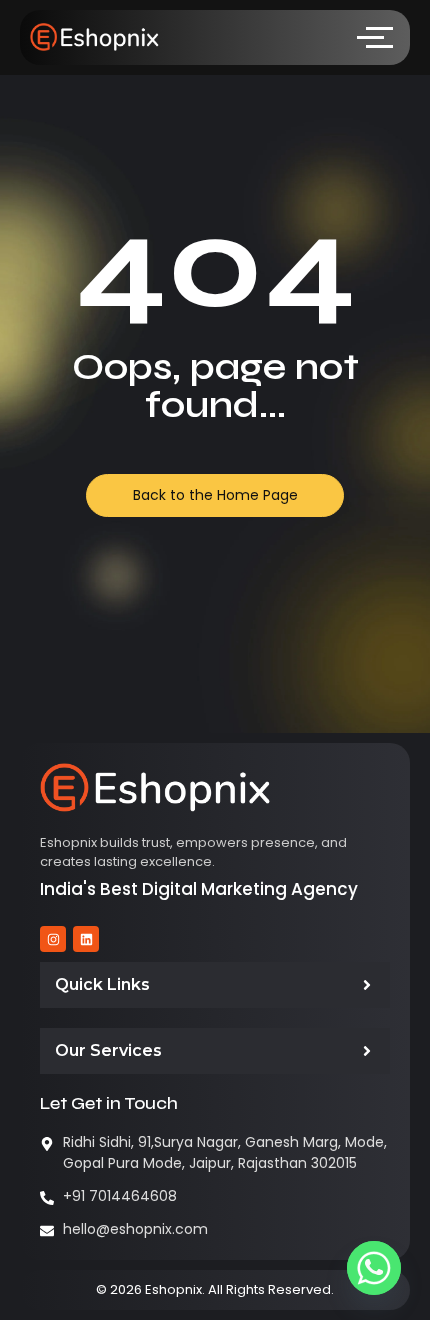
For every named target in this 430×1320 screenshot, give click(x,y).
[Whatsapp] (374, 1268)
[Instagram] (53, 939)
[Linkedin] (86, 939)
